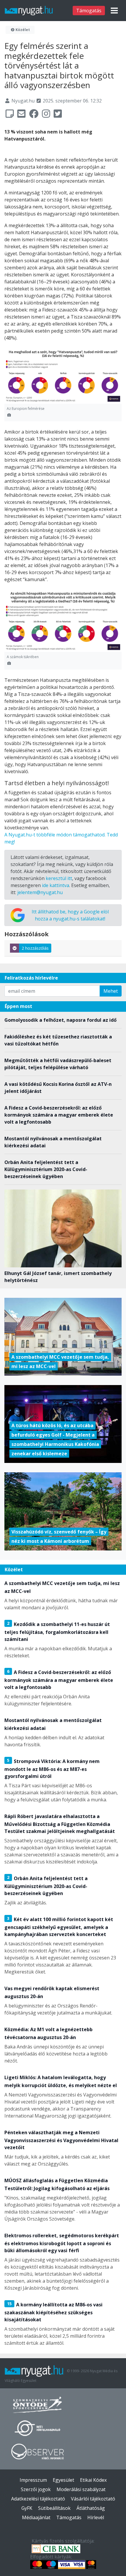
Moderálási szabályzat (81, 2489)
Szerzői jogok (36, 2489)
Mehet (111, 991)
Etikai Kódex (93, 2480)
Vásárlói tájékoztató (93, 2499)
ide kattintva (56, 885)
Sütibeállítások (54, 2508)
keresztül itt (59, 878)
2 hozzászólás (35, 948)
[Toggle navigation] (114, 11)
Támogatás (89, 11)
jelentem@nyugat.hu (40, 892)
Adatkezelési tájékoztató (38, 2499)
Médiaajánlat (36, 2517)
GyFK (27, 2508)
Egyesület (63, 2480)
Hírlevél (96, 2517)
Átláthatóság (91, 2508)
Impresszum (33, 2480)
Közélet (22, 30)
